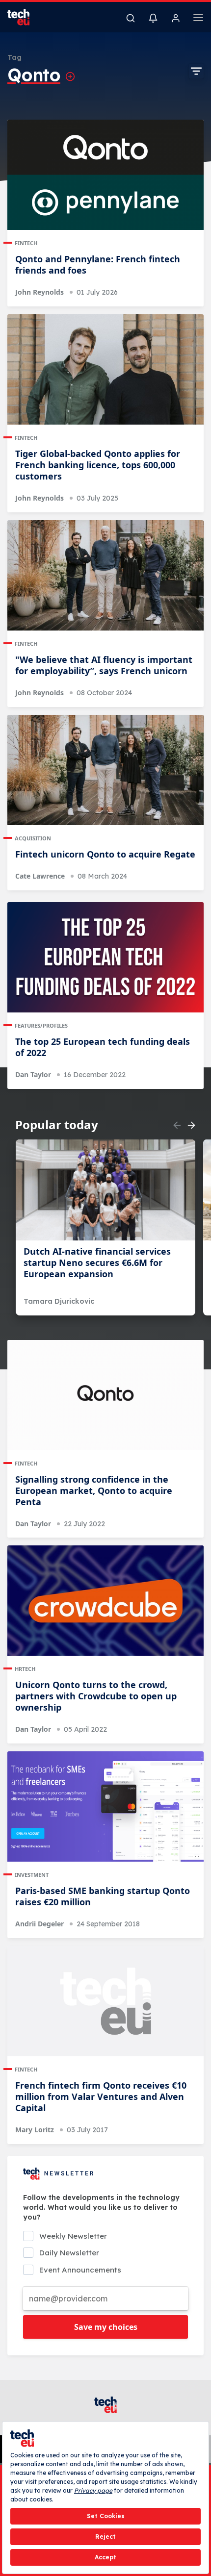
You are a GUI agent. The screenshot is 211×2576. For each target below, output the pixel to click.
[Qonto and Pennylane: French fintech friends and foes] (105, 175)
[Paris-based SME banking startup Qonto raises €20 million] (105, 1806)
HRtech (25, 1669)
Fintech (26, 243)
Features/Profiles (41, 1025)
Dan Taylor (33, 1074)
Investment (32, 1875)
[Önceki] (177, 1125)
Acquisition (33, 838)
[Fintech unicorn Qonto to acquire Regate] (105, 770)
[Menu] (198, 19)
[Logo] (25, 17)
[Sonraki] (191, 1125)
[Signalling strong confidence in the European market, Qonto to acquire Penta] (105, 1395)
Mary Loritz (35, 2130)
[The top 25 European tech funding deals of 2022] (105, 957)
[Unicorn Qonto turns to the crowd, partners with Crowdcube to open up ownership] (105, 1601)
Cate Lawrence (40, 876)
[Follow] (70, 76)
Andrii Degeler (40, 1924)
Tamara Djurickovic (59, 1301)
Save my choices (106, 2327)
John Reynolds (40, 292)
